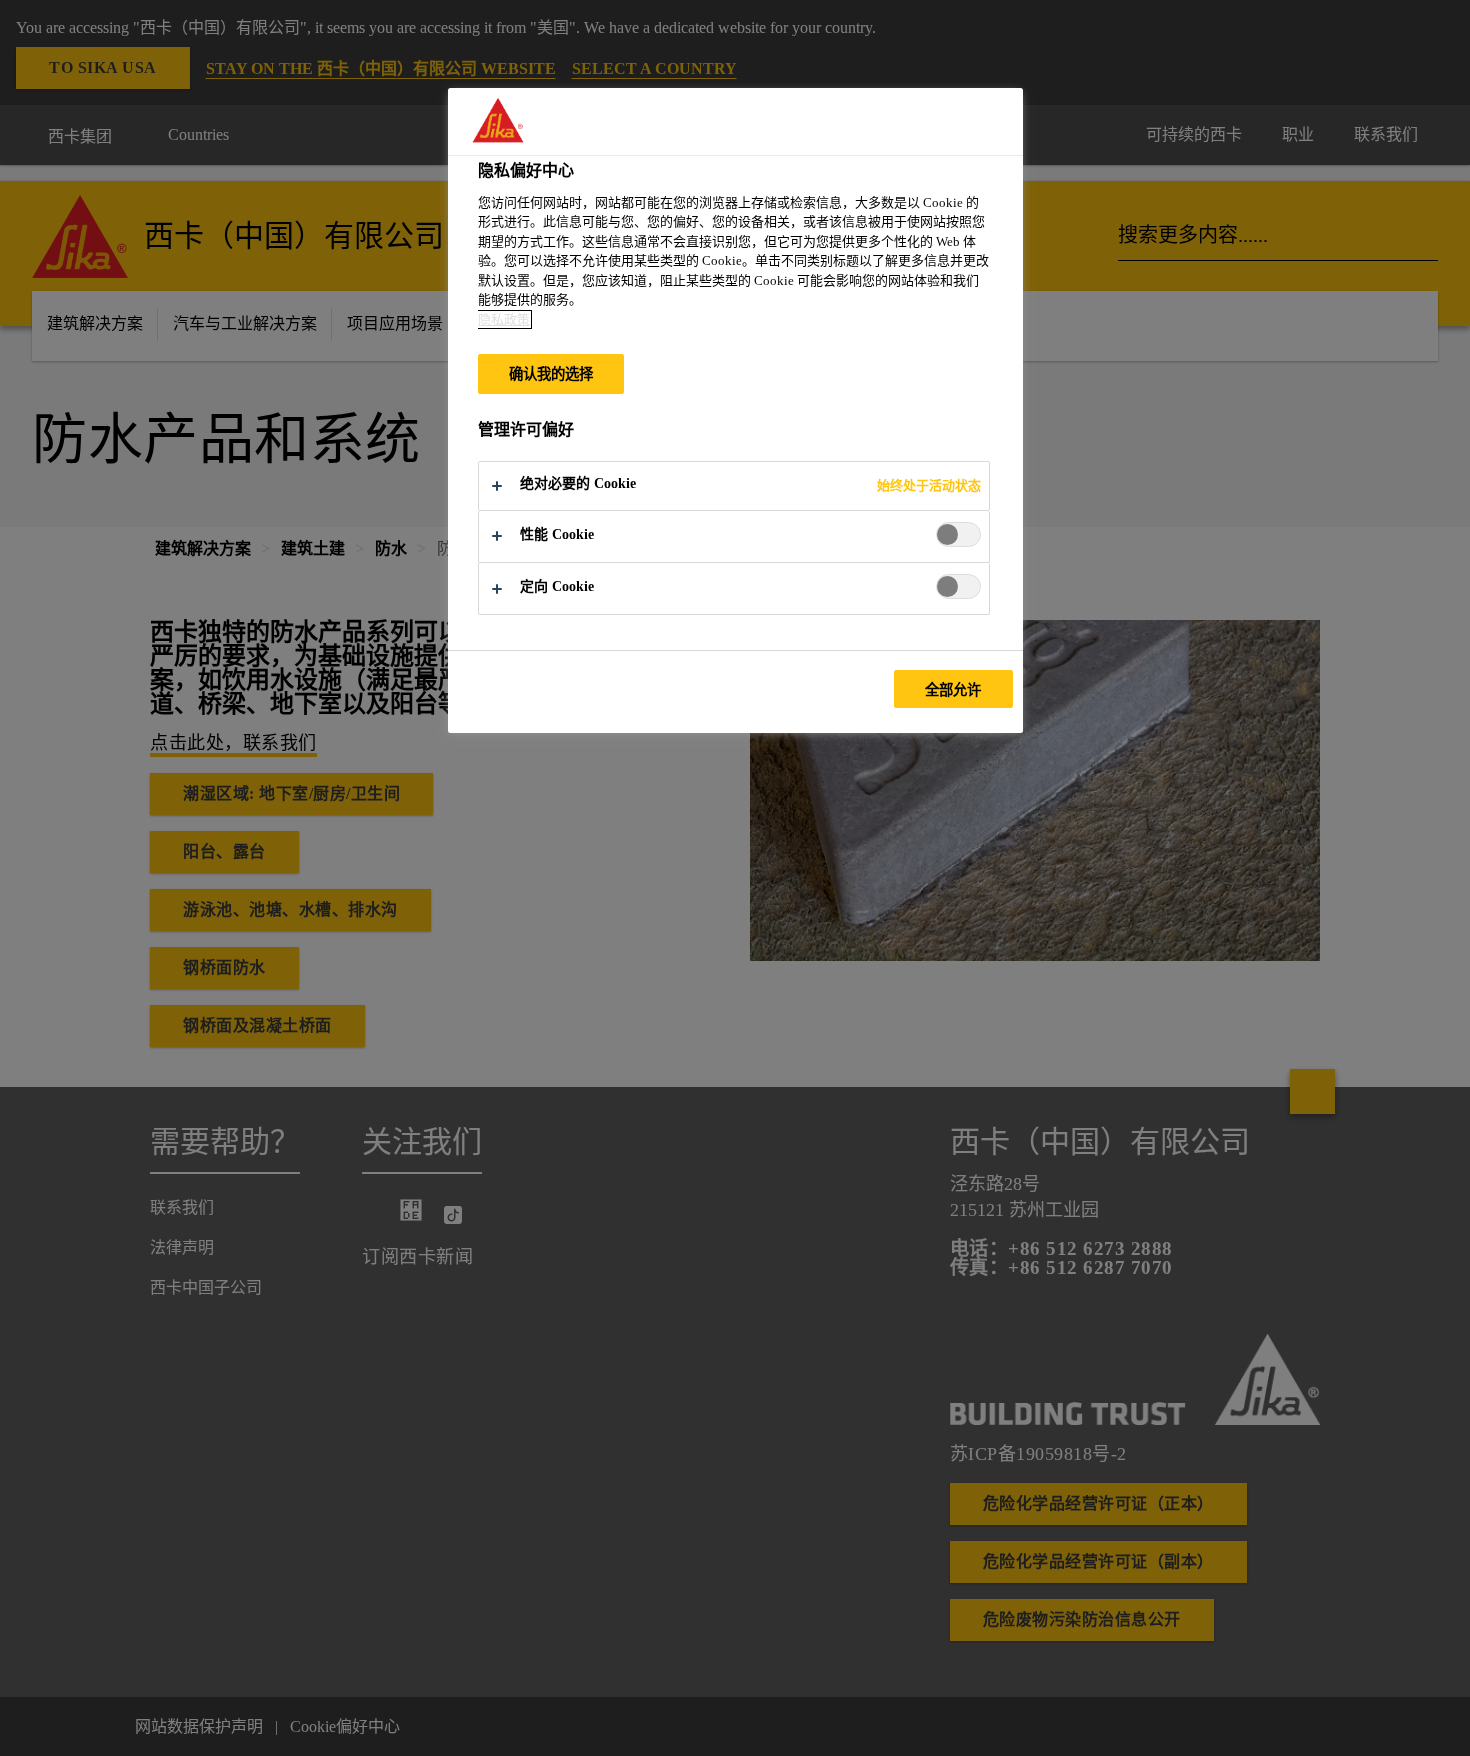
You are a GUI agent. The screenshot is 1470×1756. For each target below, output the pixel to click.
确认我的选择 (551, 374)
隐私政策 (504, 319)
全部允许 (953, 690)
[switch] (958, 534)
